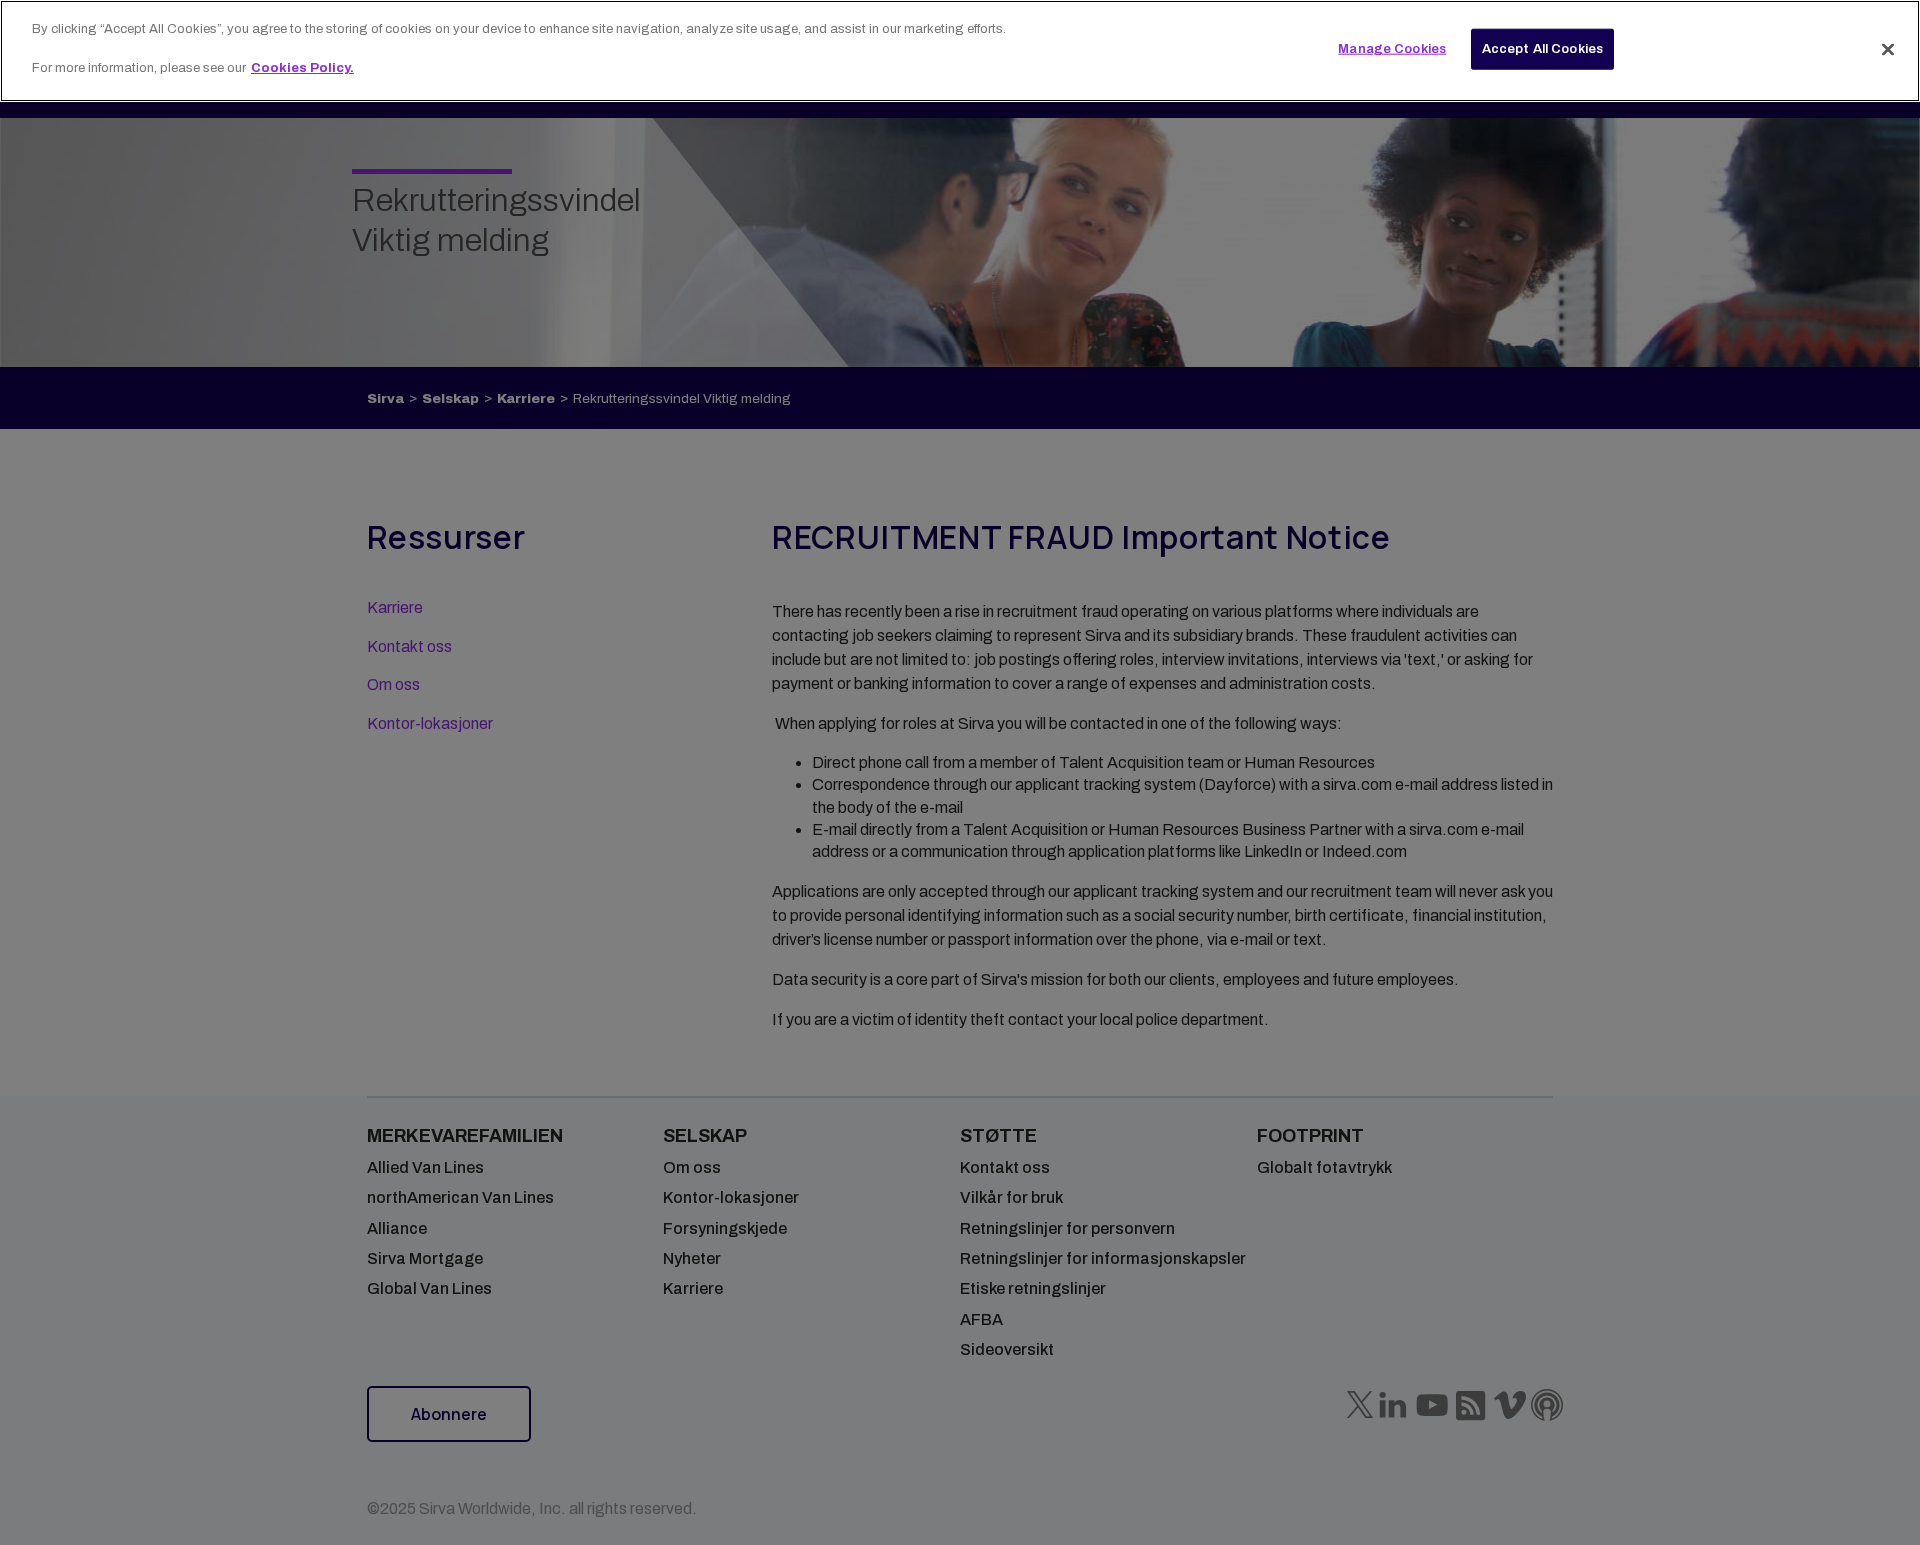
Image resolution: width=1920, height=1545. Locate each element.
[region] (960, 51)
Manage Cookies (1392, 48)
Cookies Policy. (302, 68)
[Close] (1888, 49)
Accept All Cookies (1542, 48)
